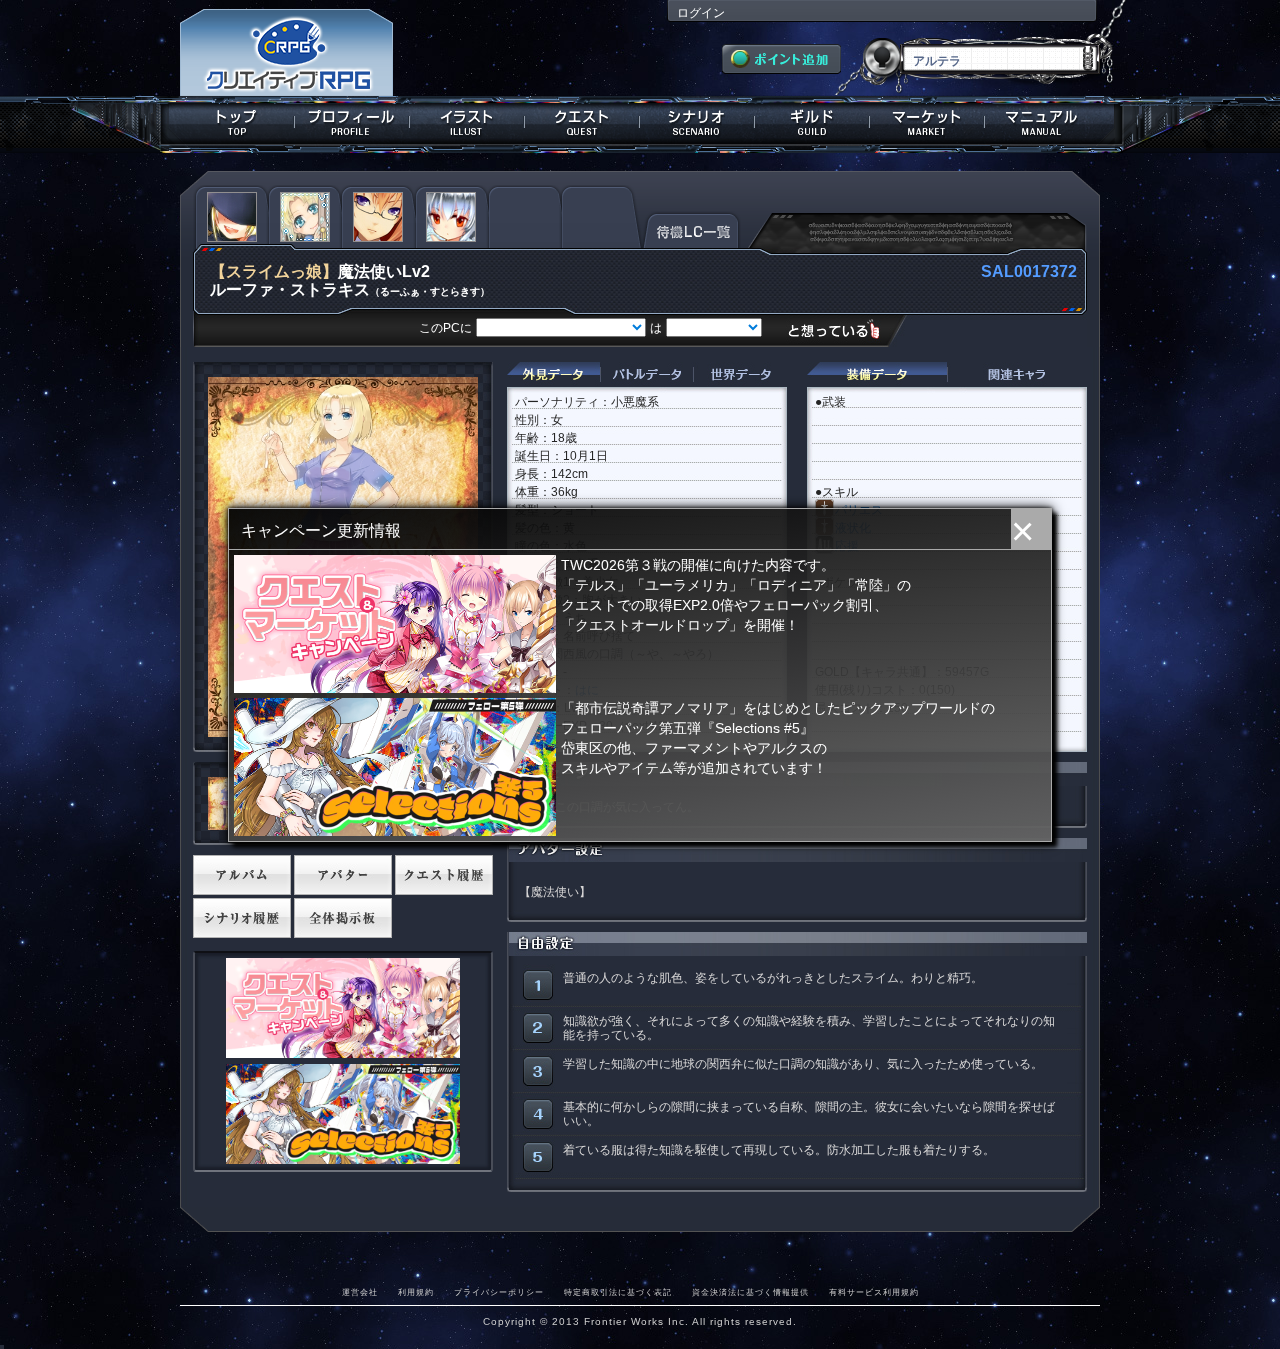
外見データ (553, 374)
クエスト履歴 (444, 875)
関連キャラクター (1017, 374)
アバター (343, 875)
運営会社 (360, 1292)
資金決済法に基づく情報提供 (750, 1292)
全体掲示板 (343, 918)
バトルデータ (646, 374)
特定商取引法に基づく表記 (618, 1292)
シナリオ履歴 (242, 918)
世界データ (740, 374)
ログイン (701, 13)
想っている (841, 329)
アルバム (242, 875)
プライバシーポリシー (499, 1292)
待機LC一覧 (691, 229)
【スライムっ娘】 (274, 271)
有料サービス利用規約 (874, 1292)
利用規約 (416, 1292)
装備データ (877, 374)
